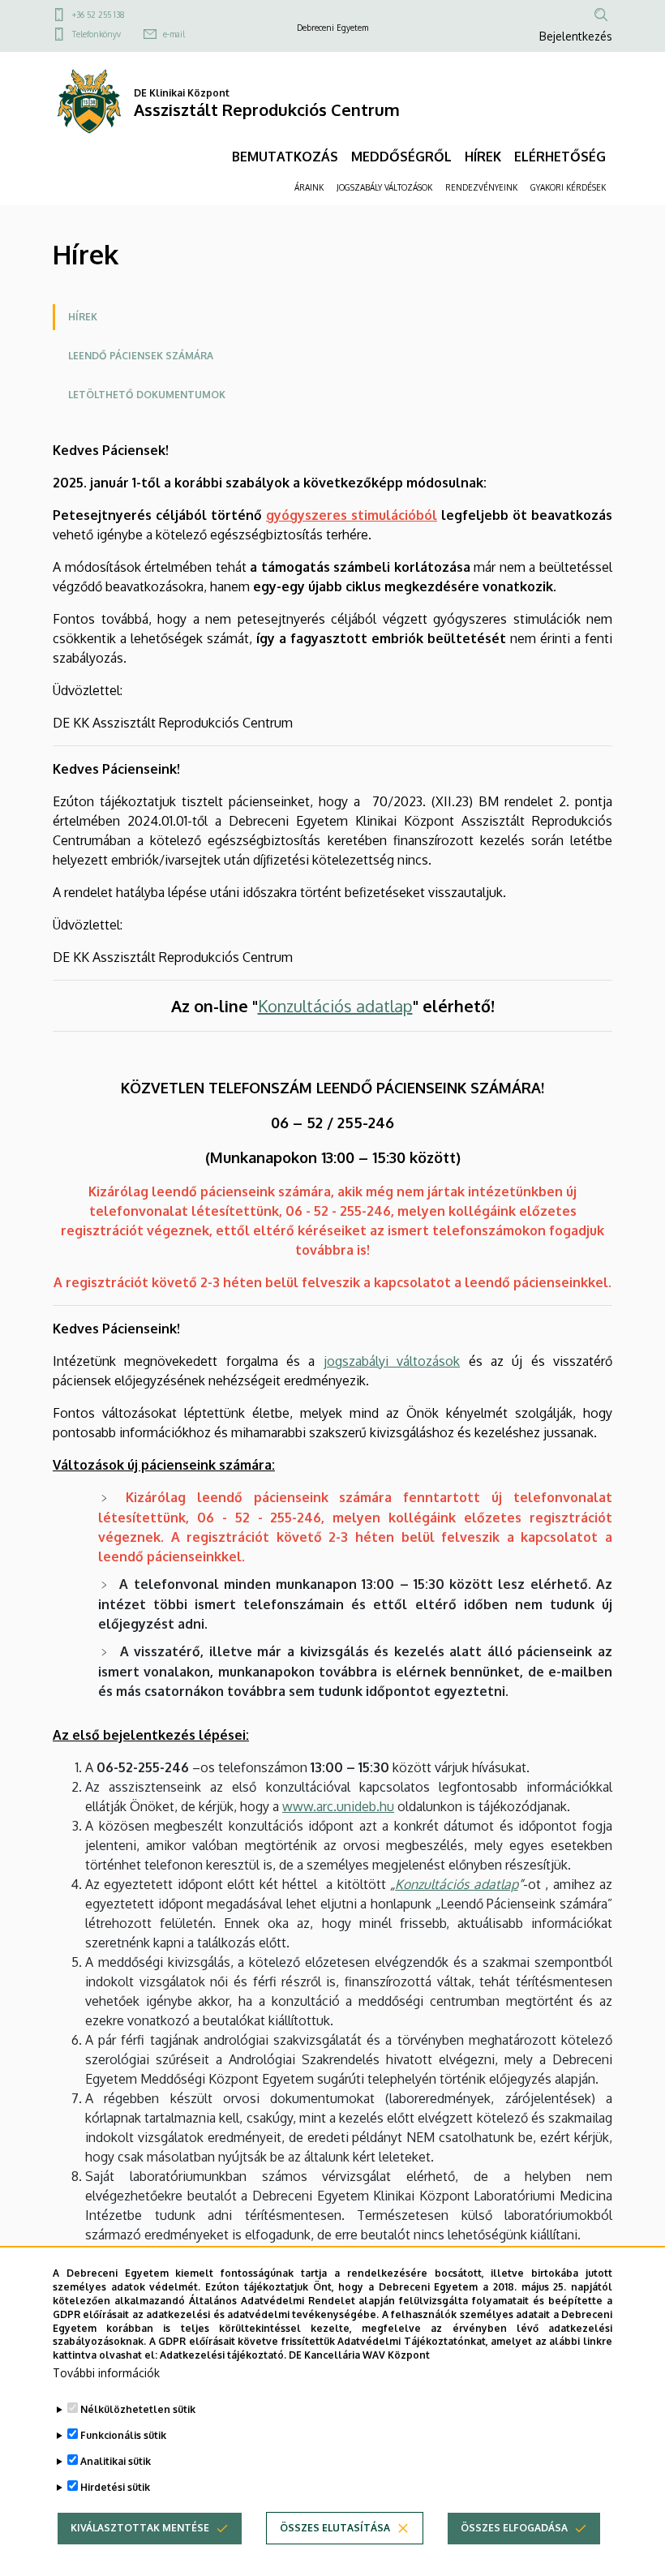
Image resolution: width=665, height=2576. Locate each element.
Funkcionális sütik (123, 2435)
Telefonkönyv (97, 34)
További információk (106, 2373)
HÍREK (483, 157)
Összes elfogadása (514, 2528)
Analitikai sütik (116, 2461)
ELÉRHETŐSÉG (560, 157)
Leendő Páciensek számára (141, 356)
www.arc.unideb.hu (338, 1806)
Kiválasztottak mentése (140, 2528)
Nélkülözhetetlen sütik (138, 2409)
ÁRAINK (309, 187)
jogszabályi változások (392, 1361)
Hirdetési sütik (115, 2487)
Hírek (83, 317)
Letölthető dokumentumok (147, 395)
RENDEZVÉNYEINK (481, 187)
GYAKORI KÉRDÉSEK (568, 187)
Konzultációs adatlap (335, 1006)
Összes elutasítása (335, 2528)
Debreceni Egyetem (332, 28)
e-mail (174, 34)
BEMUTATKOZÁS (285, 157)
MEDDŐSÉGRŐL (401, 157)
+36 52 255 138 (99, 15)
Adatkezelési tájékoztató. (223, 2355)
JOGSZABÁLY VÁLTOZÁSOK (384, 187)
